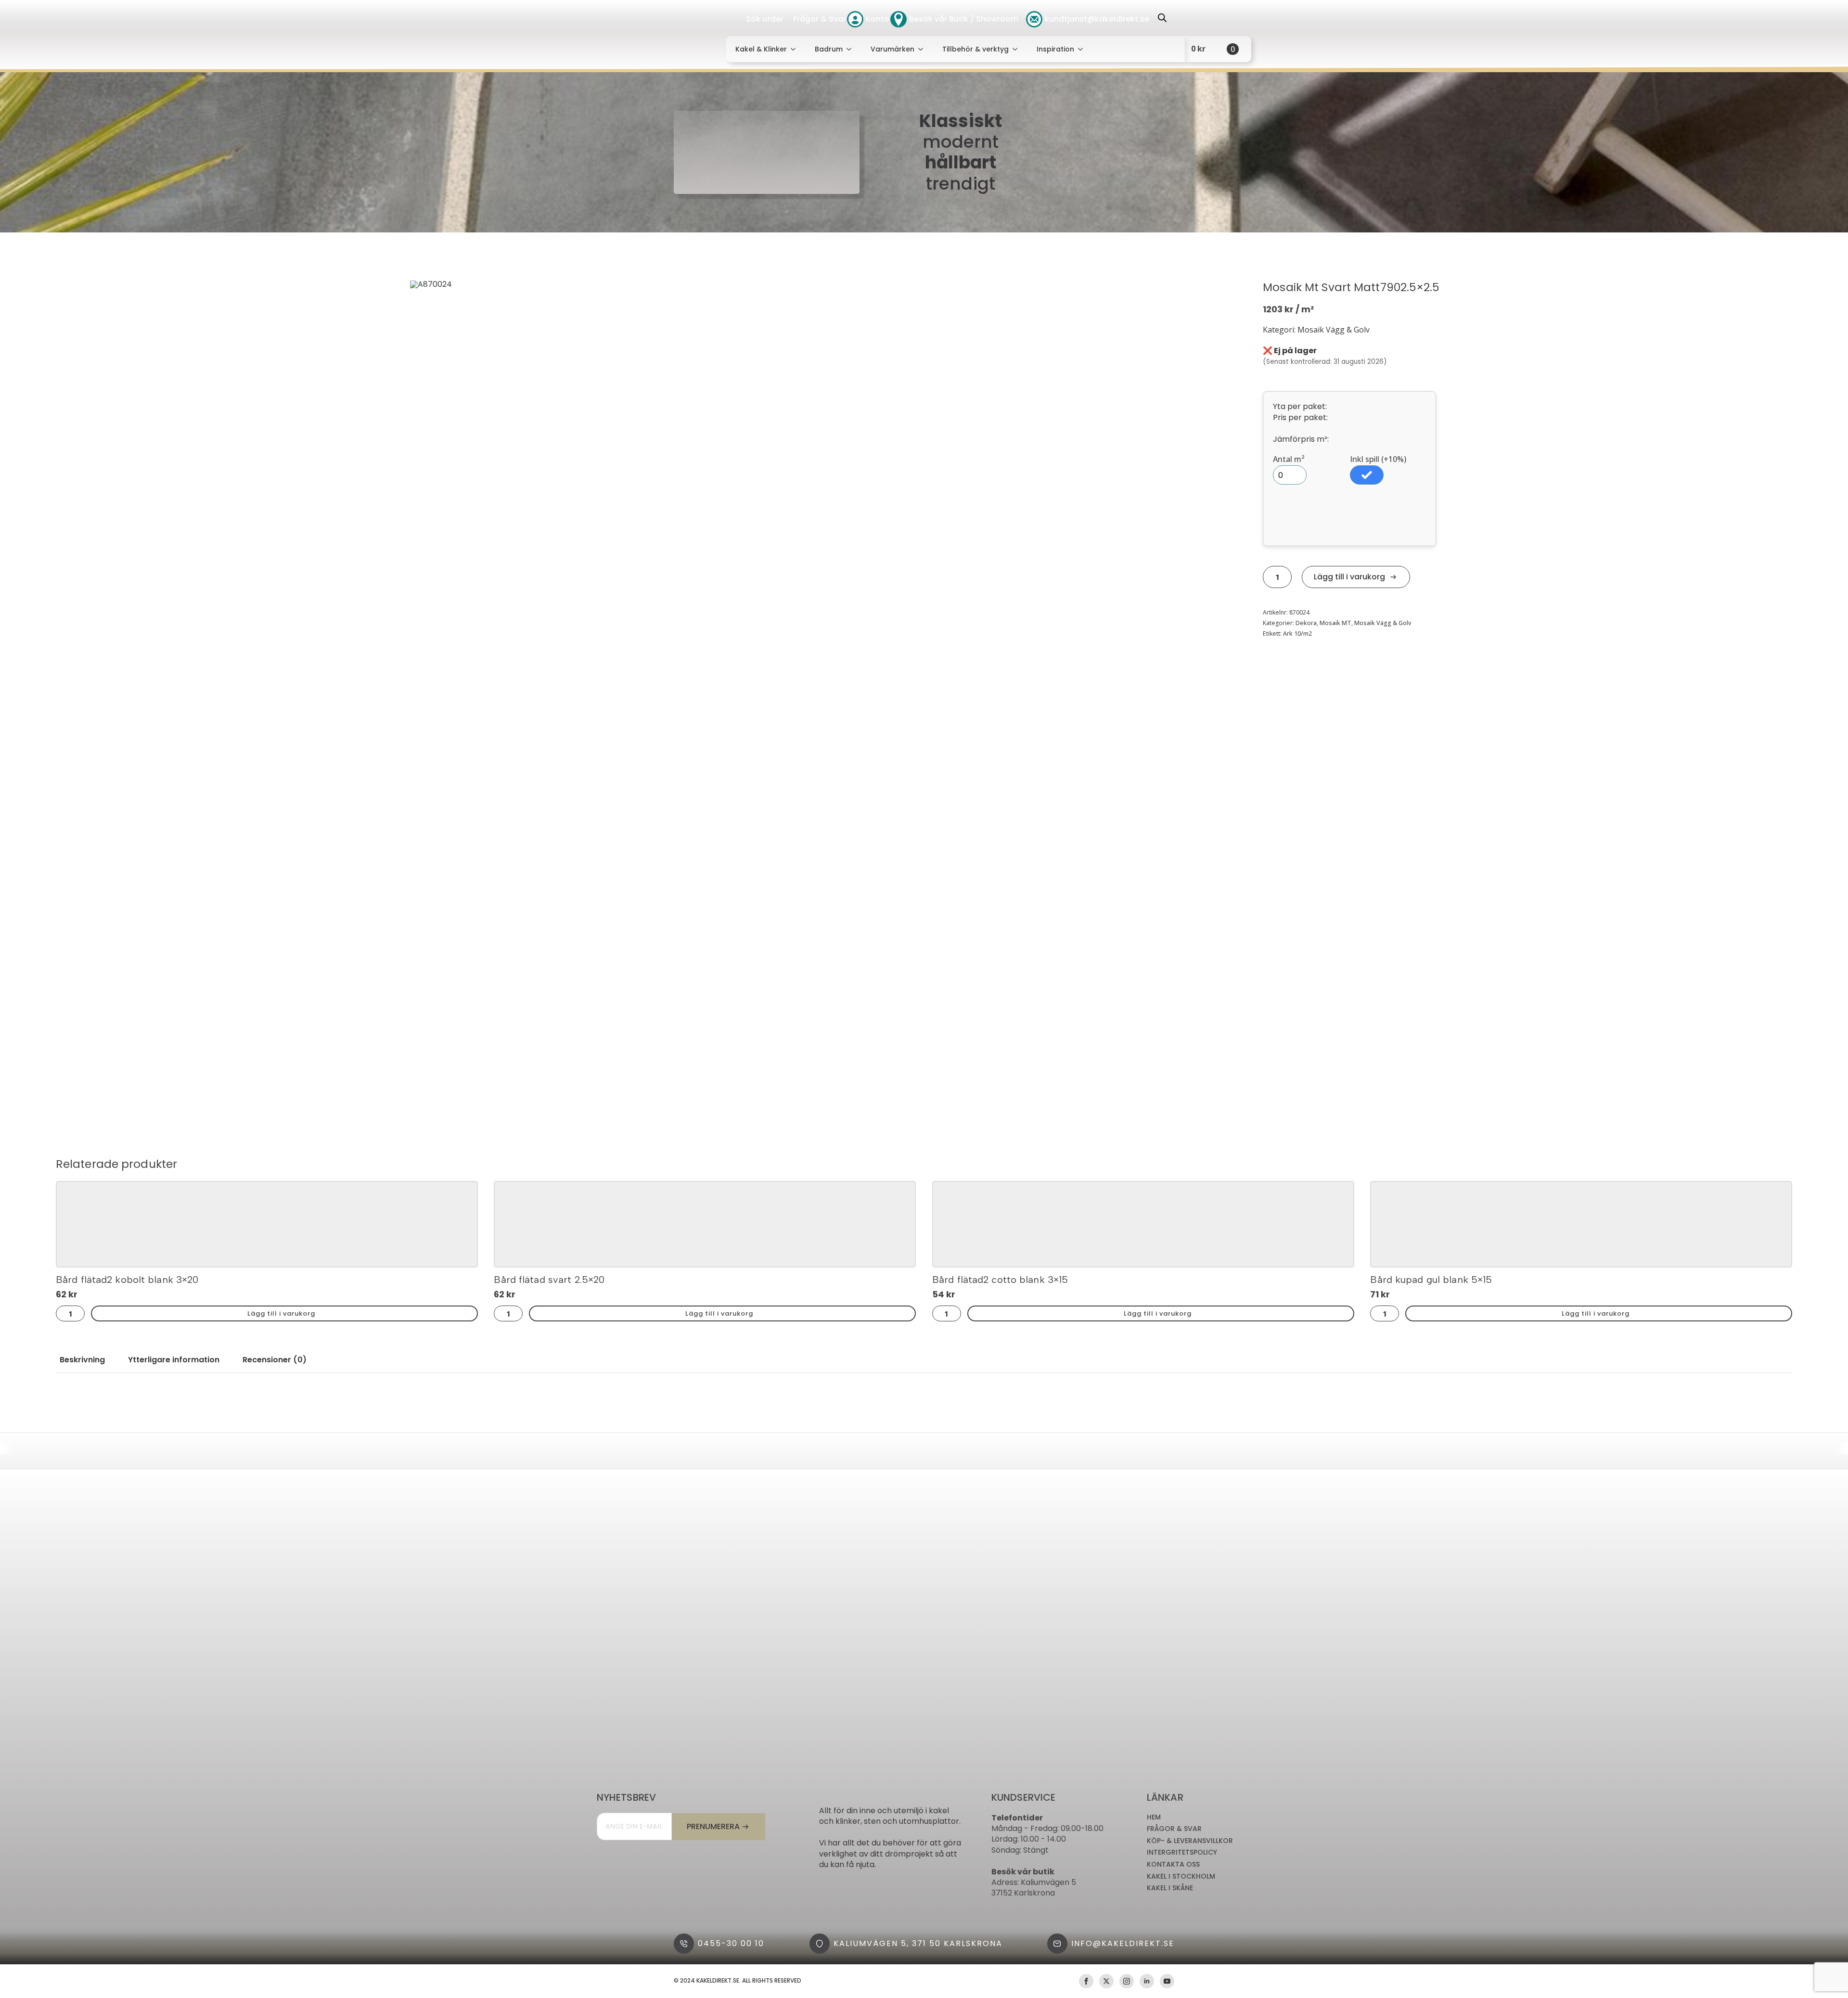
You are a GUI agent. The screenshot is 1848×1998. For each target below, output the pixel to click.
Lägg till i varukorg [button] (281, 1313)
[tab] (82, 1360)
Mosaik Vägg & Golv (1383, 623)
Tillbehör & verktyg (975, 49)
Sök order (765, 19)
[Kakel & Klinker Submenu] (796, 49)
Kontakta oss (1173, 1864)
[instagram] (1127, 1981)
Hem (1154, 1817)
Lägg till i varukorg (1349, 577)
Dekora (1306, 623)
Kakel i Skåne (1170, 1888)
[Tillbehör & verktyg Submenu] (1018, 49)
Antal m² (1289, 459)
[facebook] (1086, 1981)
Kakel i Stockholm (1181, 1876)
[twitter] (1106, 1981)
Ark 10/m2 (1297, 634)
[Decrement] (1268, 577)
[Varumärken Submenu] (924, 49)
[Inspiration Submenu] (1083, 49)
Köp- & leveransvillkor (1190, 1841)
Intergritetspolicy (1182, 1852)
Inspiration (1055, 49)
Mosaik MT (1335, 623)
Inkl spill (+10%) (1378, 459)
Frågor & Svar (820, 19)
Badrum (829, 49)
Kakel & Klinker (761, 49)
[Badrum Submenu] (852, 49)
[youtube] (1167, 1981)
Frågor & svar (1174, 1829)
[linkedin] (1147, 1981)
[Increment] (1287, 577)
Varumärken (892, 49)
